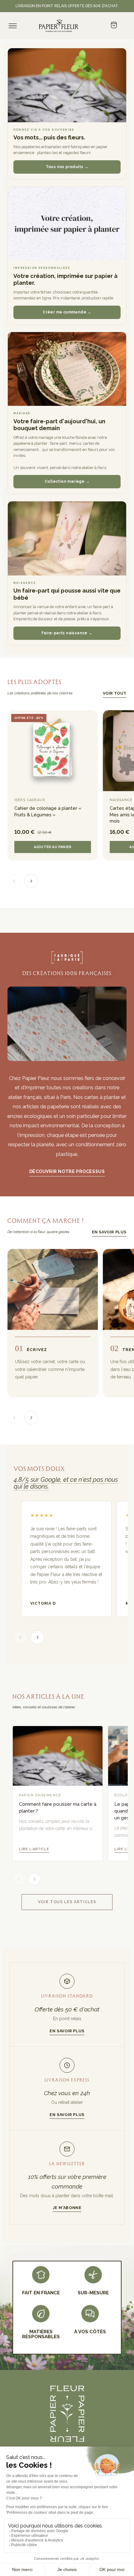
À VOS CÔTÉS (90, 2332)
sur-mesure (93, 2293)
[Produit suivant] (31, 881)
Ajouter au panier (53, 847)
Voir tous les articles (67, 1902)
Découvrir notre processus (67, 1171)
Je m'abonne (67, 2208)
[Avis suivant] (37, 1637)
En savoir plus (109, 1232)
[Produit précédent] (14, 881)
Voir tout (115, 693)
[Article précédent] (19, 1879)
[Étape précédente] (14, 1418)
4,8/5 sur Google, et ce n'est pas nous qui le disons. (66, 1483)
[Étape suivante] (31, 1418)
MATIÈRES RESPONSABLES (41, 2334)
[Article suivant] (34, 1879)
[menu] (13, 26)
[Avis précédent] (21, 1637)
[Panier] (114, 26)
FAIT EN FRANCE (41, 2293)
